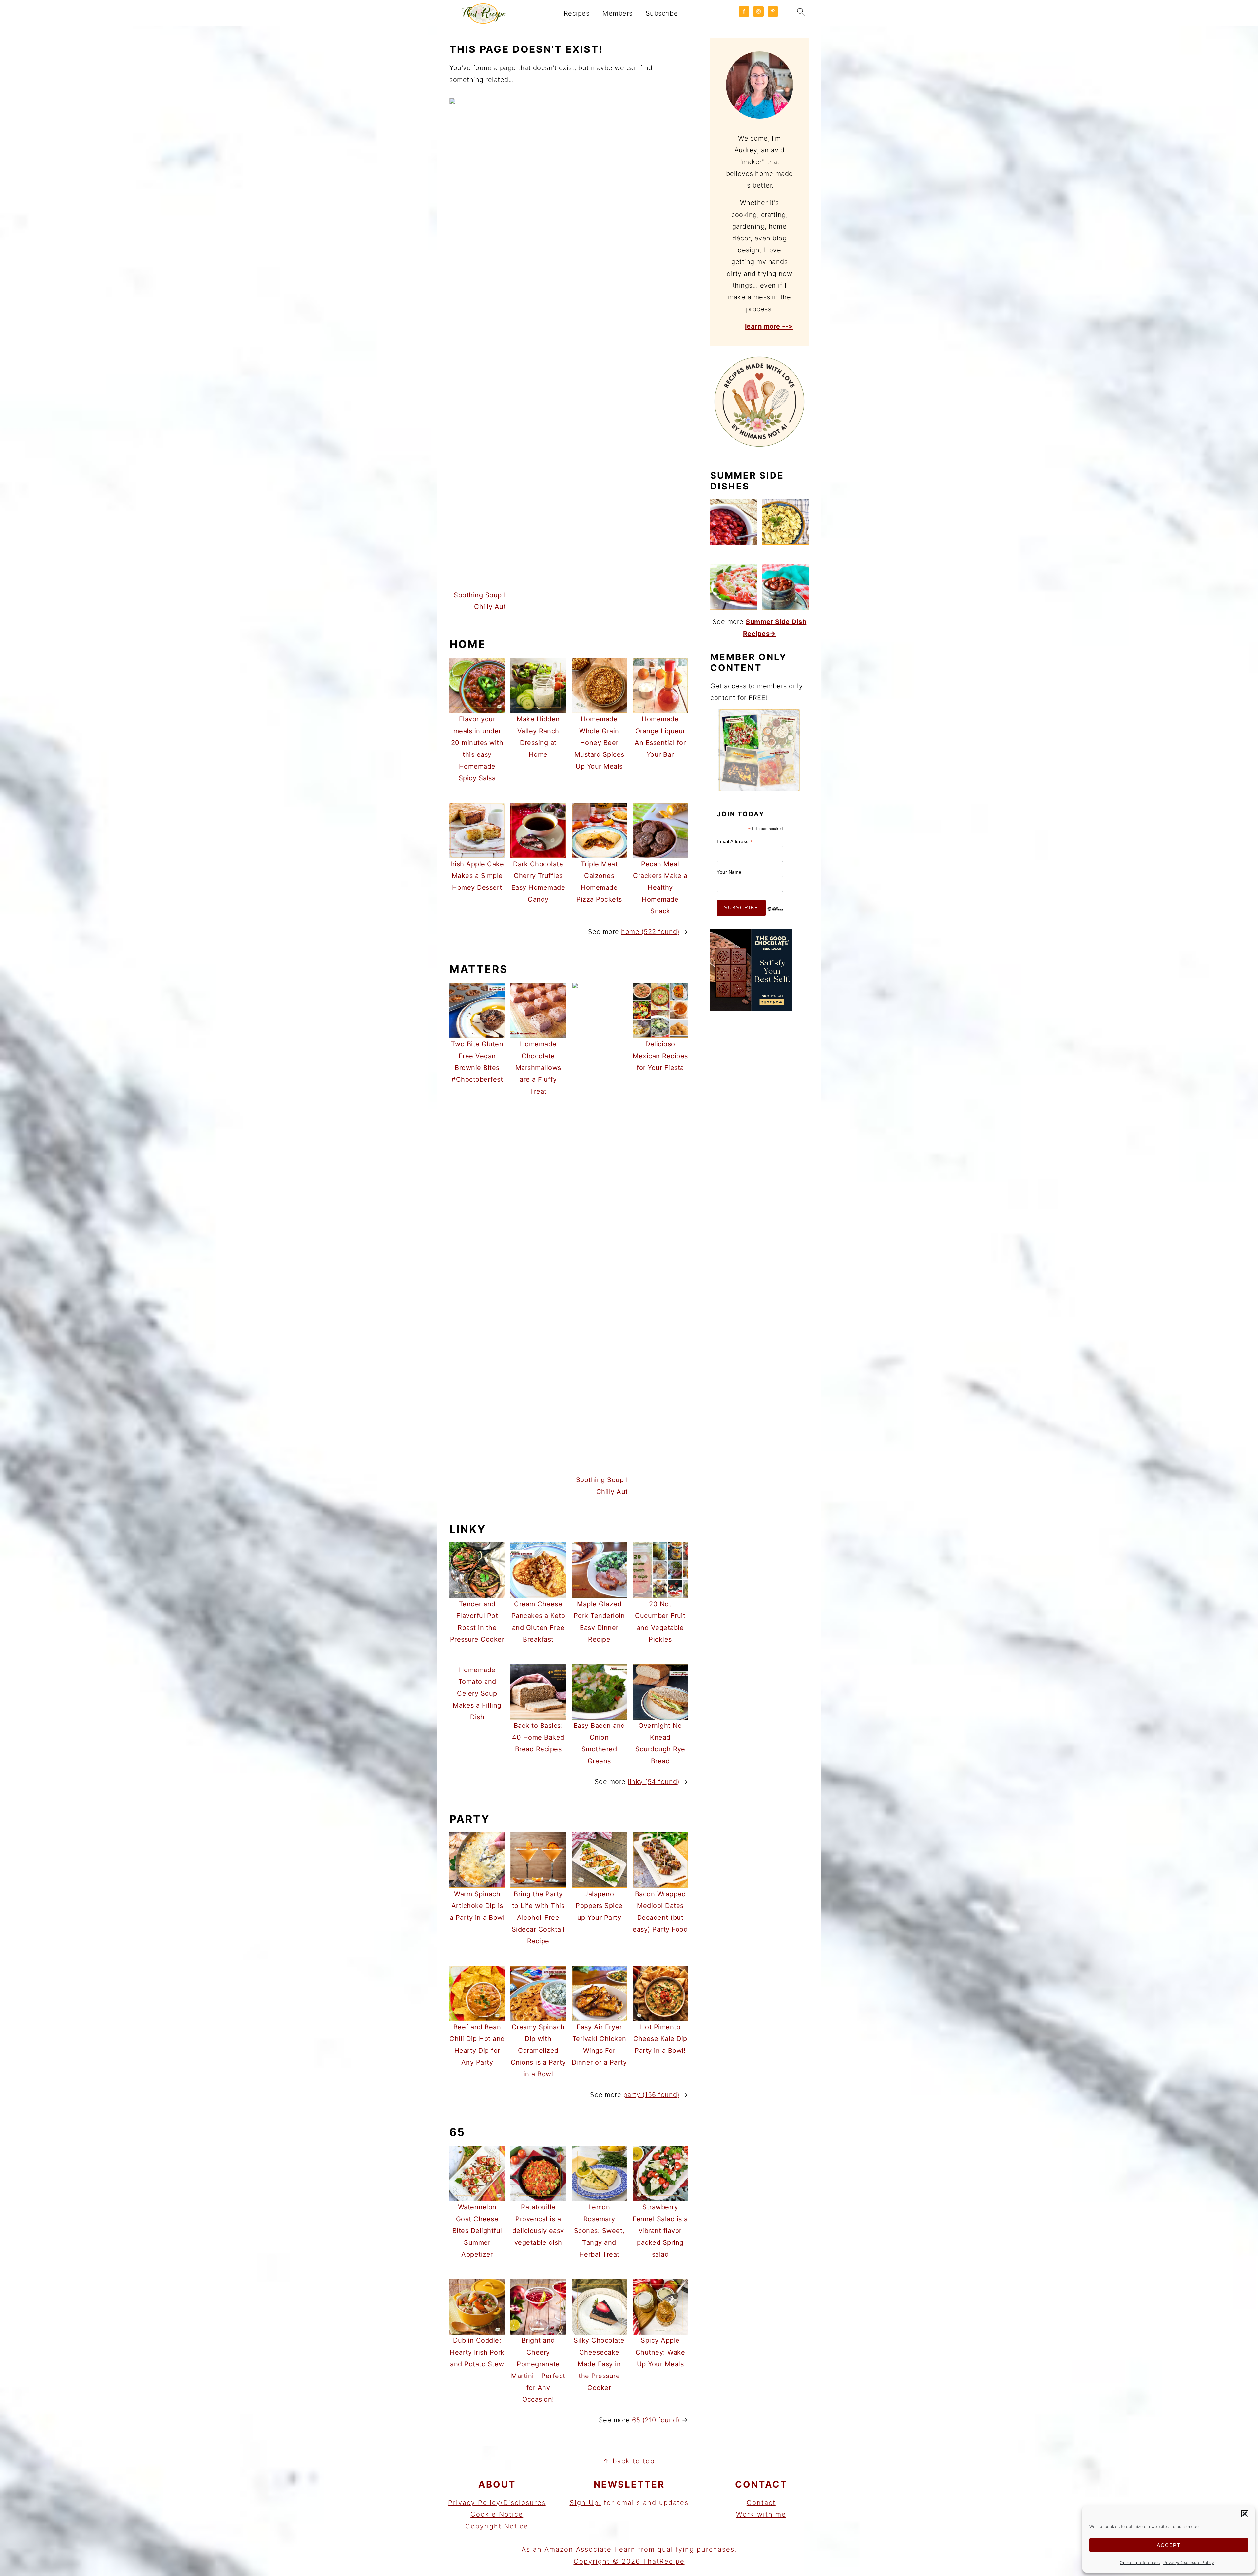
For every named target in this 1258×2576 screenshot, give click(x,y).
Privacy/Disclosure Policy (1189, 2562)
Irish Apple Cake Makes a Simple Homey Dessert (477, 876)
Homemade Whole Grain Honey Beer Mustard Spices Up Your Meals (599, 743)
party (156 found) (652, 2095)
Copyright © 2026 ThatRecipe (629, 2561)
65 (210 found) (656, 2420)
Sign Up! (585, 2503)
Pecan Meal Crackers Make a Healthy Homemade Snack (660, 887)
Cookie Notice (497, 2514)
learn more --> (769, 326)
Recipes (577, 13)
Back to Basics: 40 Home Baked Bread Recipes (538, 1737)
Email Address (735, 841)
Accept (1169, 2545)
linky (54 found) (654, 1782)
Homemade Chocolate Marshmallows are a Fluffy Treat (538, 1068)
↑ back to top (629, 2461)
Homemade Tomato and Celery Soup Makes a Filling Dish (477, 1693)
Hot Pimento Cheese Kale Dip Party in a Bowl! (660, 2039)
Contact (761, 2503)
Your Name (729, 872)
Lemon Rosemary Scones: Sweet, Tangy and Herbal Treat (599, 2231)
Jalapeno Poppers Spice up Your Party (599, 1906)
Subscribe (662, 13)
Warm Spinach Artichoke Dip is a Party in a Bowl (477, 1906)
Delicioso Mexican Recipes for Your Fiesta (660, 1056)
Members (618, 13)
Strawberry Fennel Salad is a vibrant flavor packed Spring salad (660, 2231)
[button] (1245, 2514)
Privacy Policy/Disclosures (497, 2503)
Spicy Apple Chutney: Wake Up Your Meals (660, 2352)
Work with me (761, 2514)
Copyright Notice (497, 2526)
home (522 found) (650, 932)
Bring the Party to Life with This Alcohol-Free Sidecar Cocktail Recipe (538, 1918)
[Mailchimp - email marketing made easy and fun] (775, 914)
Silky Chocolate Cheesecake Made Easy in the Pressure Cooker (599, 2364)
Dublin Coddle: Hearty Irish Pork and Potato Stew (477, 2352)
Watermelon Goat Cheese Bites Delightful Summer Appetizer (477, 2231)
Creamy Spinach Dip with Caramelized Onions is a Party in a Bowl (538, 2051)
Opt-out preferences (1140, 2562)
